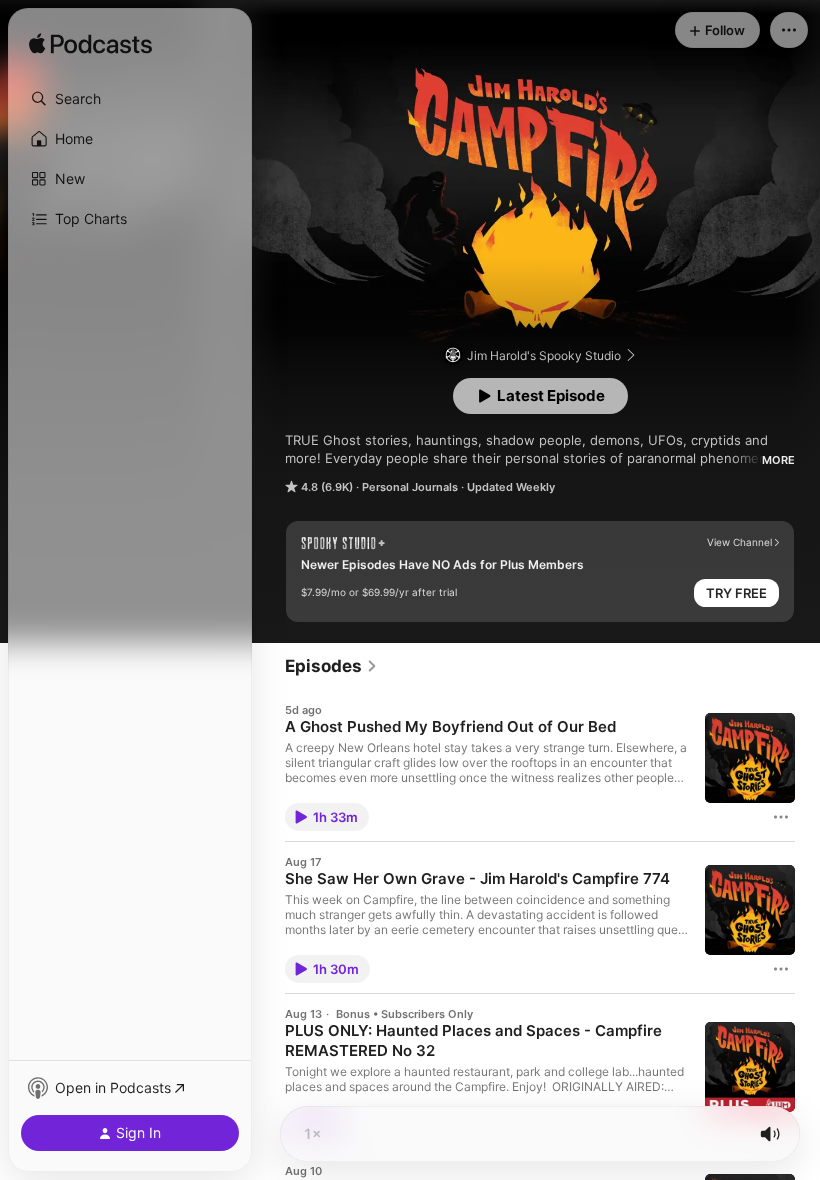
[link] (331, 666)
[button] (130, 99)
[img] (90, 45)
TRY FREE (736, 593)
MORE (778, 460)
